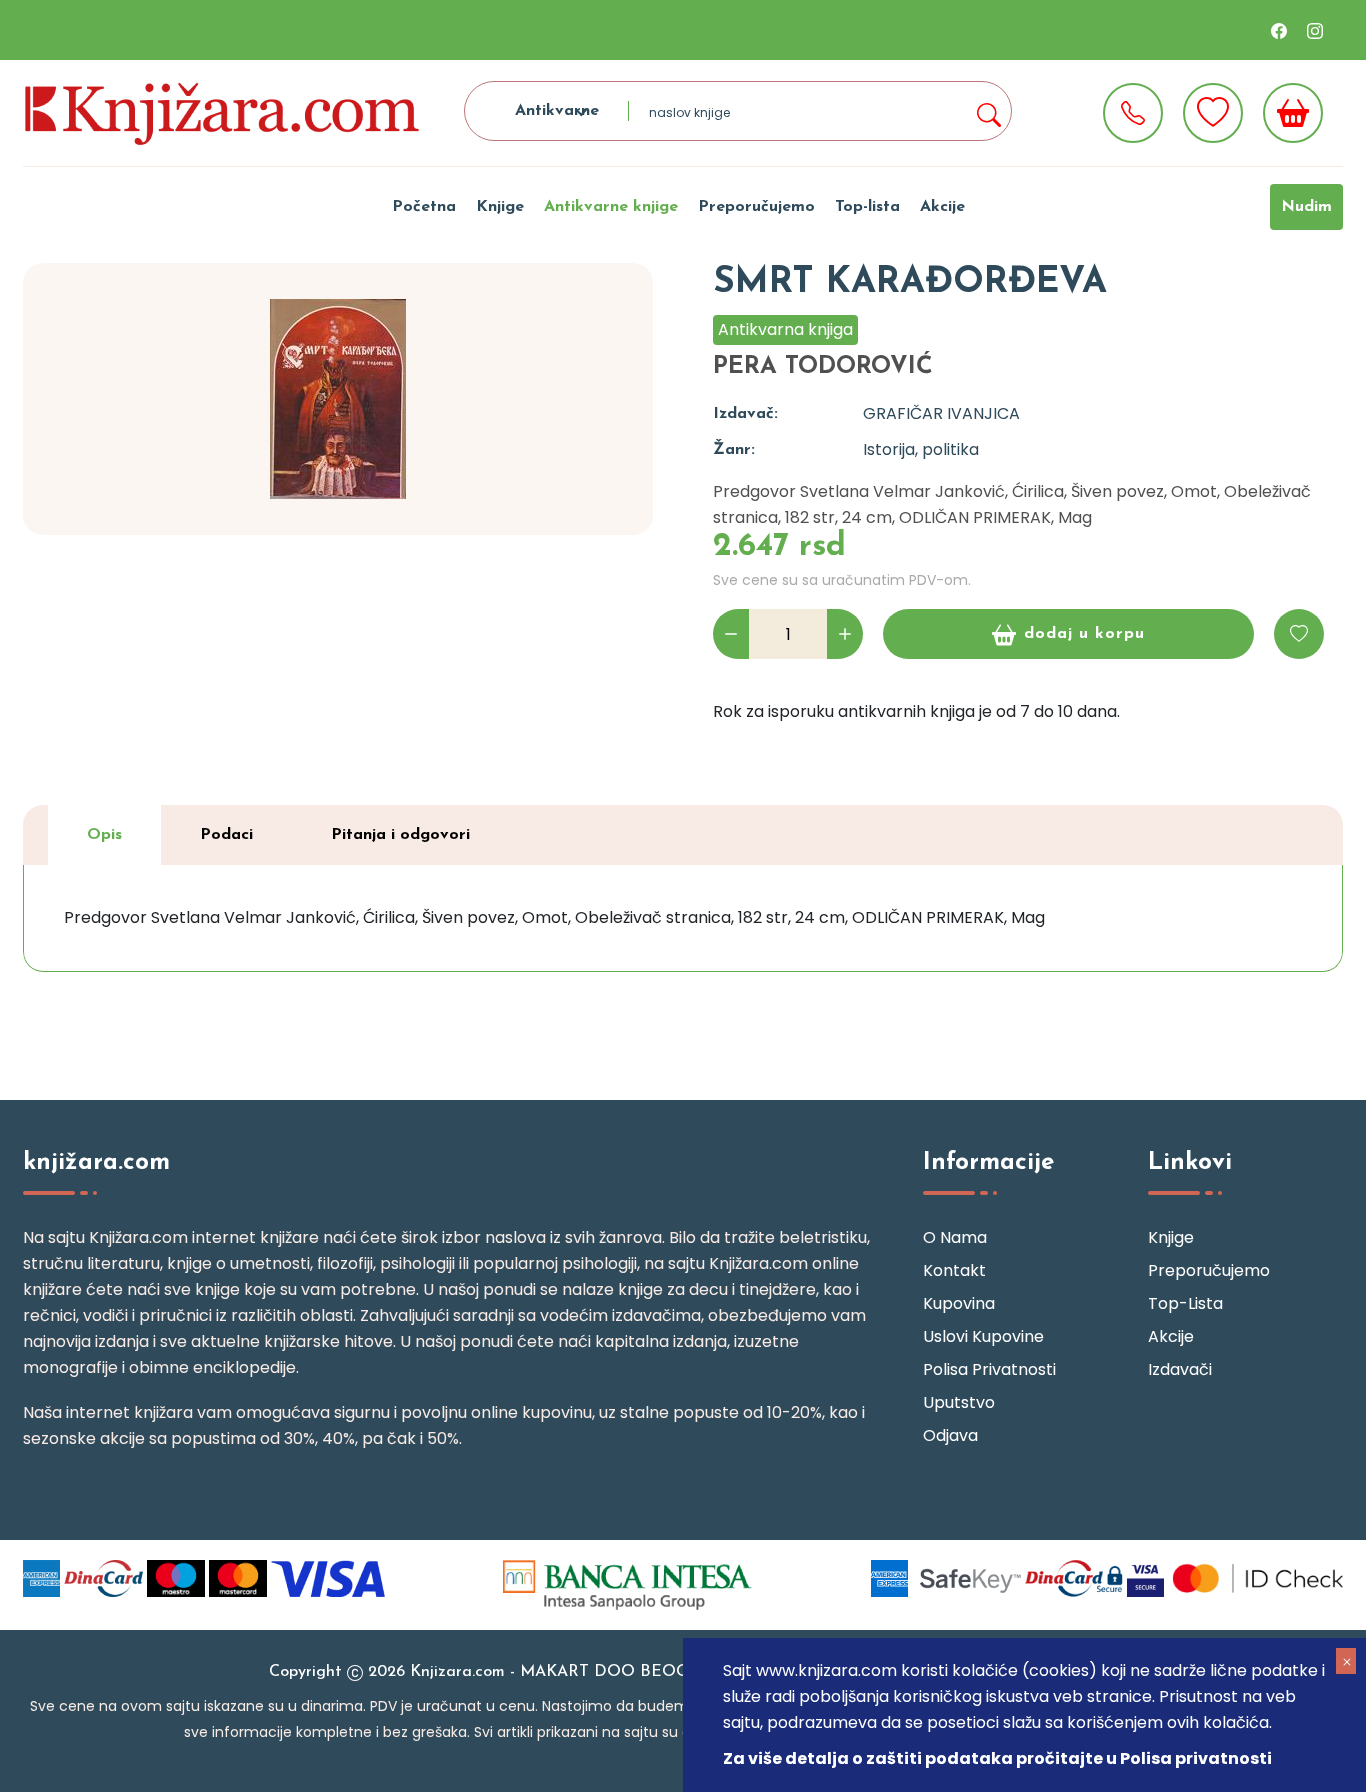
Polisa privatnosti (989, 1369)
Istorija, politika (921, 449)
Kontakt (954, 1270)
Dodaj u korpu (1084, 634)
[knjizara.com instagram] (1315, 30)
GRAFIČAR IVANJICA (941, 413)
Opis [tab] (104, 835)
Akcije (942, 207)
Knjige (500, 207)
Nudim (1306, 207)
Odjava (950, 1435)
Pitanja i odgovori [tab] (400, 835)
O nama (955, 1237)
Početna (424, 207)
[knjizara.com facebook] (1279, 30)
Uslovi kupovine (983, 1336)
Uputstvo (959, 1402)
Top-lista (867, 207)
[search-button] (988, 111)
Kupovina (959, 1303)
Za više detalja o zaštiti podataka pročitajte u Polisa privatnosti (997, 1758)
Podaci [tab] (226, 835)
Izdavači (1180, 1369)
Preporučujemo (756, 207)
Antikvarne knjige (611, 207)
